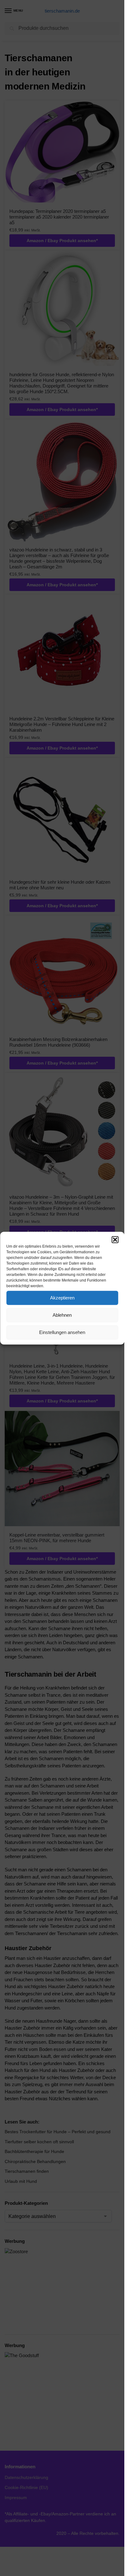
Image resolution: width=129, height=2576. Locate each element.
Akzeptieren (62, 1298)
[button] (115, 1239)
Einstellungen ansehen (62, 1332)
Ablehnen (62, 1315)
